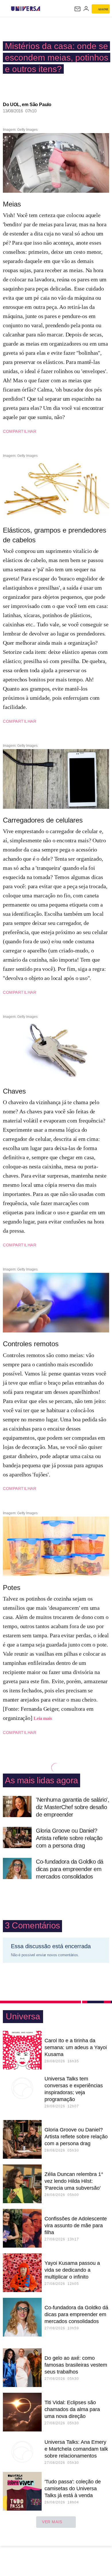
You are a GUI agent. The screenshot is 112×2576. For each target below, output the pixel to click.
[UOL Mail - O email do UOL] (78, 9)
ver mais (52, 2522)
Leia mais (43, 1718)
